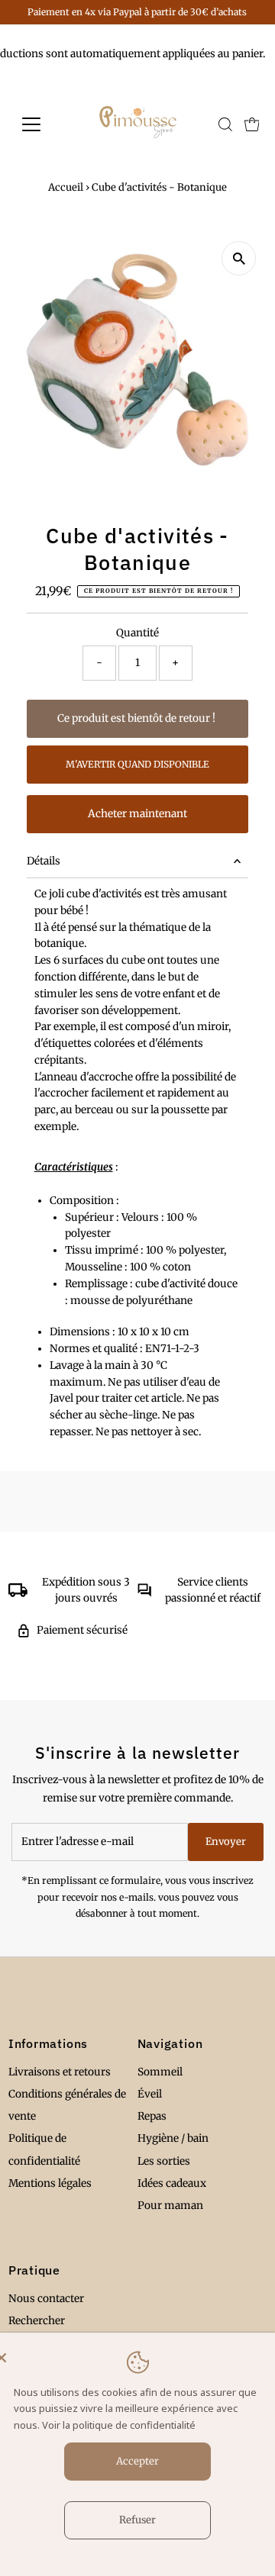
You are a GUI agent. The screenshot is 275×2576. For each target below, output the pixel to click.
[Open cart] (252, 124)
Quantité (137, 633)
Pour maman (170, 2206)
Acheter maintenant (137, 814)
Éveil (150, 2094)
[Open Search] (225, 124)
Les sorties (164, 2161)
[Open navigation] (41, 124)
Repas (152, 2116)
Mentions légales (50, 2183)
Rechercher (37, 2321)
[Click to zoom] (239, 258)
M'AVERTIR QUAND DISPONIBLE (137, 764)
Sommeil (160, 2072)
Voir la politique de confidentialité (119, 2425)
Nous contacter (46, 2299)
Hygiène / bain (173, 2138)
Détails (44, 861)
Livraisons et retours (60, 2072)
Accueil (66, 187)
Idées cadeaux (172, 2183)
